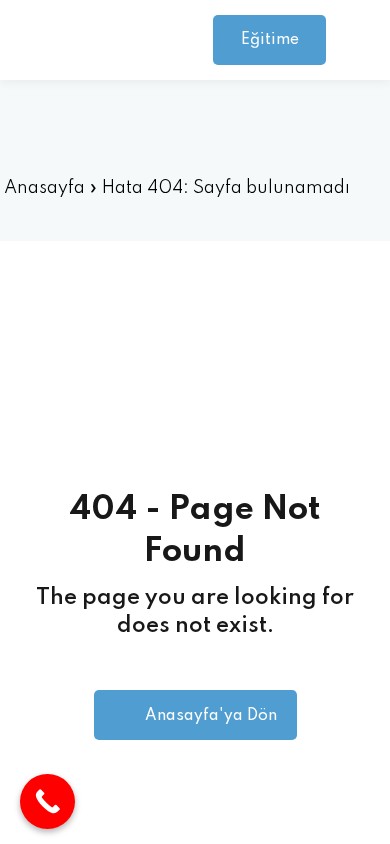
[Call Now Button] (47, 801)
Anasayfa (44, 188)
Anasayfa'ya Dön (211, 716)
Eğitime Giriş (270, 48)
